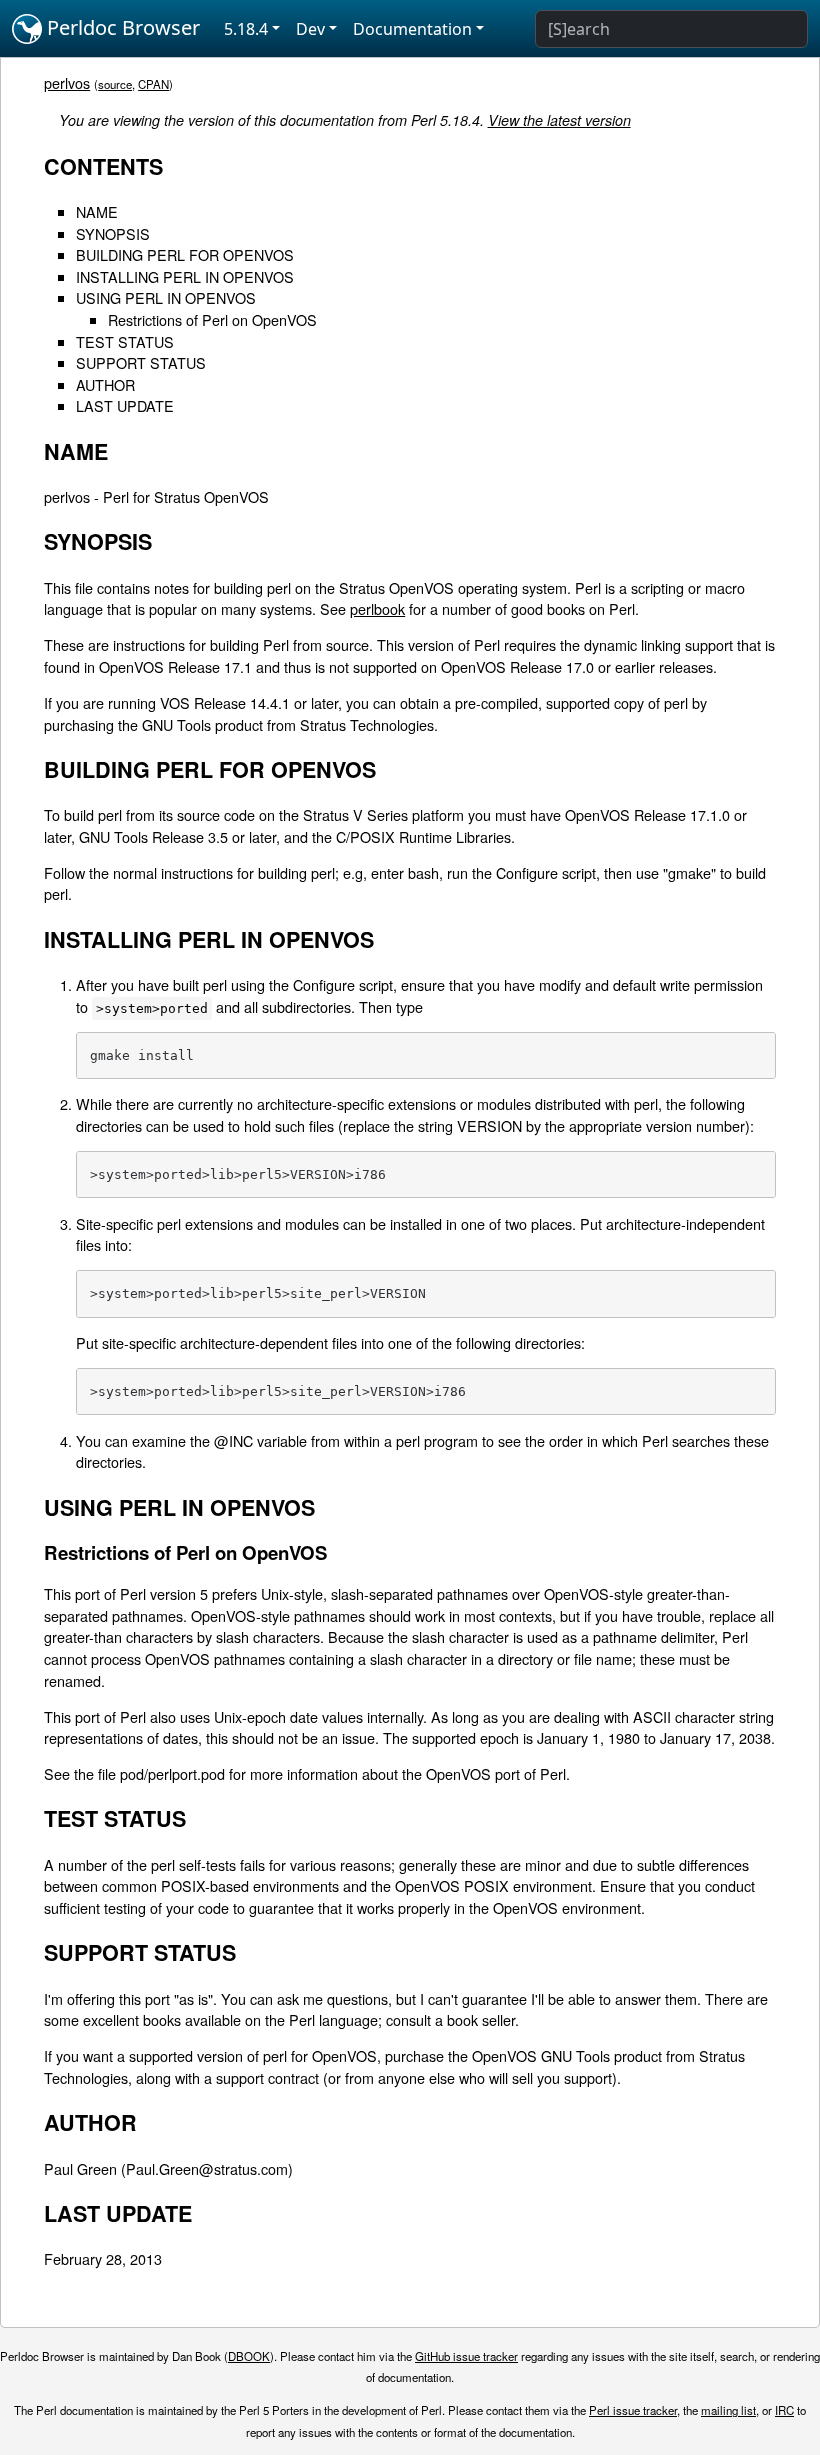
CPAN (153, 84)
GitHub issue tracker (466, 2356)
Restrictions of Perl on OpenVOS (212, 319)
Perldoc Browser (121, 27)
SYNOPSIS (113, 233)
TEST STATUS (125, 341)
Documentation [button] (412, 29)
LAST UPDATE (125, 405)
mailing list (728, 2410)
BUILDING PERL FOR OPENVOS (185, 254)
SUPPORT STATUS (141, 362)
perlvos (67, 82)
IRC (784, 2410)
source (115, 84)
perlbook (377, 608)
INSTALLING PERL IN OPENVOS (185, 276)
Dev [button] (310, 29)
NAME (97, 211)
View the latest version (559, 120)
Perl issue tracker (633, 2410)
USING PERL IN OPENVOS (166, 297)
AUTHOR (105, 384)
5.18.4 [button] (246, 29)
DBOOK (249, 2356)
